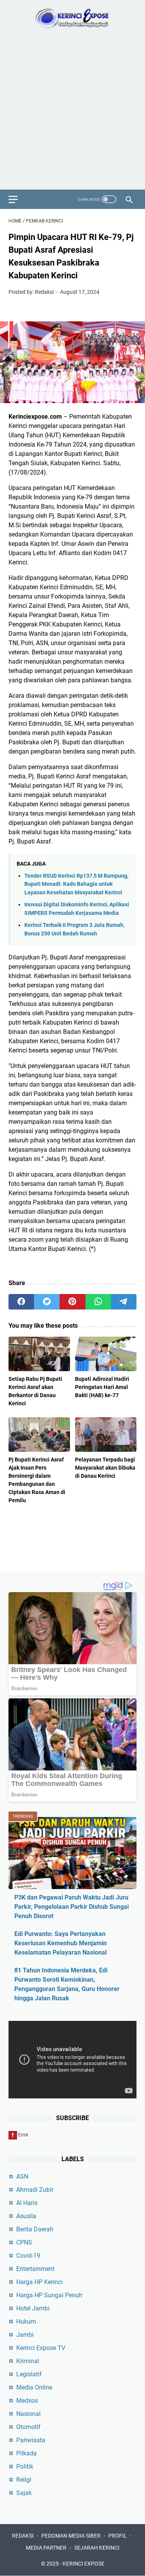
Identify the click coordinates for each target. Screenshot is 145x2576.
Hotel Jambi (33, 2308)
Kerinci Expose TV (41, 2348)
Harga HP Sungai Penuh (49, 2295)
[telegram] (124, 1302)
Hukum (26, 2322)
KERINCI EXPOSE (84, 2564)
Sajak (24, 2493)
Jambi (25, 2335)
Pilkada (26, 2453)
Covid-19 (28, 2256)
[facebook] (21, 1302)
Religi (24, 2480)
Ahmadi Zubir (35, 2190)
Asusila (26, 2216)
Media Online (34, 2387)
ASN (22, 2177)
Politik (25, 2466)
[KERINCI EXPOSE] (72, 18)
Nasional (28, 2414)
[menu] (18, 199)
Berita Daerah (35, 2229)
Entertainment (35, 2269)
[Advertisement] (72, 113)
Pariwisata (31, 2440)
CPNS (24, 2242)
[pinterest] (72, 1302)
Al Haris (27, 2203)
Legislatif (29, 2374)
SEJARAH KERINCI (97, 2548)
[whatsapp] (98, 1302)
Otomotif (28, 2427)
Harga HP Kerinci (39, 2282)
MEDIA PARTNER (46, 2548)
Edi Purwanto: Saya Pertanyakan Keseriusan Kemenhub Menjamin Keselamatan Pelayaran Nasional (61, 1943)
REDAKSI (23, 2536)
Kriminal (28, 2361)
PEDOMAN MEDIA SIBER (71, 2536)
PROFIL (118, 2536)
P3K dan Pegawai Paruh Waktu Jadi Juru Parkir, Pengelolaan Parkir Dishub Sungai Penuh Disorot (72, 1907)
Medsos (27, 2401)
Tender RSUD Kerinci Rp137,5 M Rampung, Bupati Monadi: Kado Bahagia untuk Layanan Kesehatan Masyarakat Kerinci (76, 884)
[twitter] (47, 1302)
